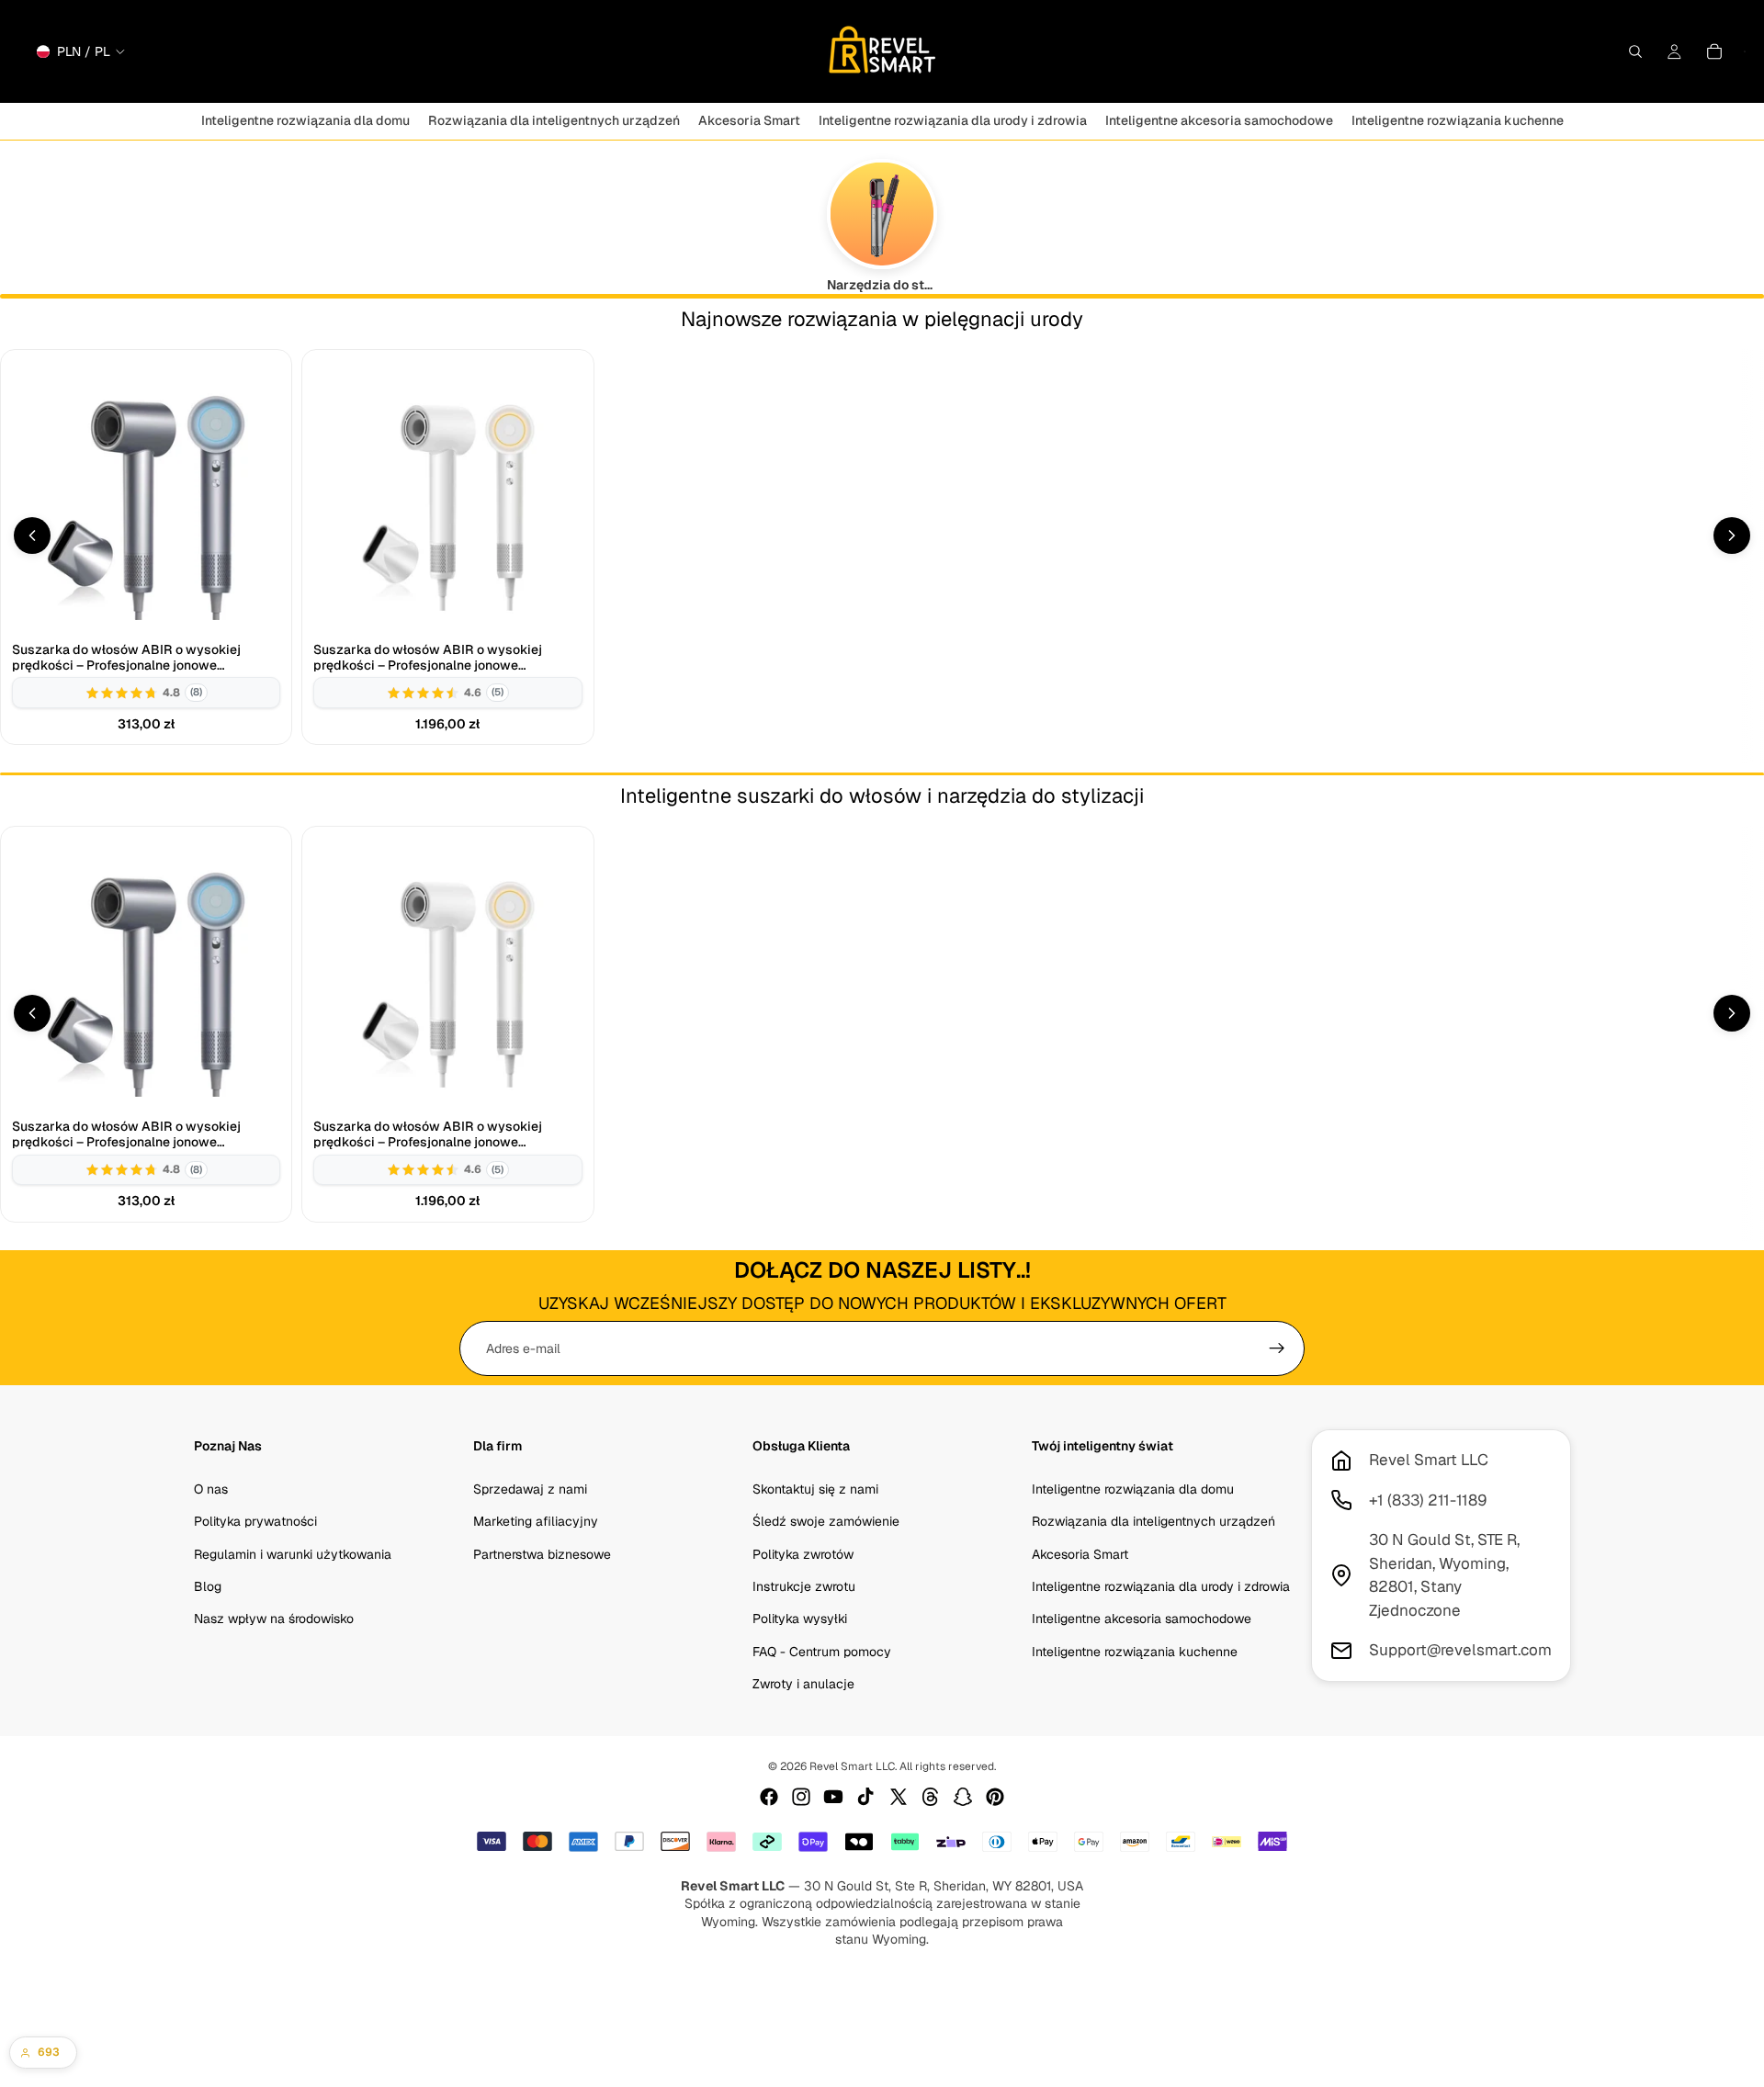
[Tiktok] (865, 1797)
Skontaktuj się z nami (815, 1489)
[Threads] (931, 1797)
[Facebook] (769, 1797)
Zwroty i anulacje (803, 1684)
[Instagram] (801, 1797)
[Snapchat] (963, 1797)
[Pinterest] (995, 1797)
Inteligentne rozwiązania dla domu (1133, 1489)
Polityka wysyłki (800, 1619)
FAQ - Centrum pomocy (822, 1652)
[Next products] (1732, 536)
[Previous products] (32, 536)
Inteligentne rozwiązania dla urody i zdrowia (1161, 1586)
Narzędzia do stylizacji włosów (882, 285)
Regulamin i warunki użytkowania (293, 1554)
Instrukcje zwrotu (804, 1586)
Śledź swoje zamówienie (826, 1521)
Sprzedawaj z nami (530, 1489)
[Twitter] (899, 1797)
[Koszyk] (1714, 51)
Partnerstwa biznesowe (542, 1554)
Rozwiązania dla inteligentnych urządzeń (1153, 1521)
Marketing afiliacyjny (536, 1521)
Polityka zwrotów (803, 1554)
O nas (211, 1489)
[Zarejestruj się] (1277, 1348)
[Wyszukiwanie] (1635, 51)
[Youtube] (833, 1797)
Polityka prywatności (255, 1521)
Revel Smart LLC (852, 1766)
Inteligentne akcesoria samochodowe (1142, 1619)
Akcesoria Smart (1080, 1554)
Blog (208, 1586)
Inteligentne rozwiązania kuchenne (1135, 1652)
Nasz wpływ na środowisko (274, 1619)
